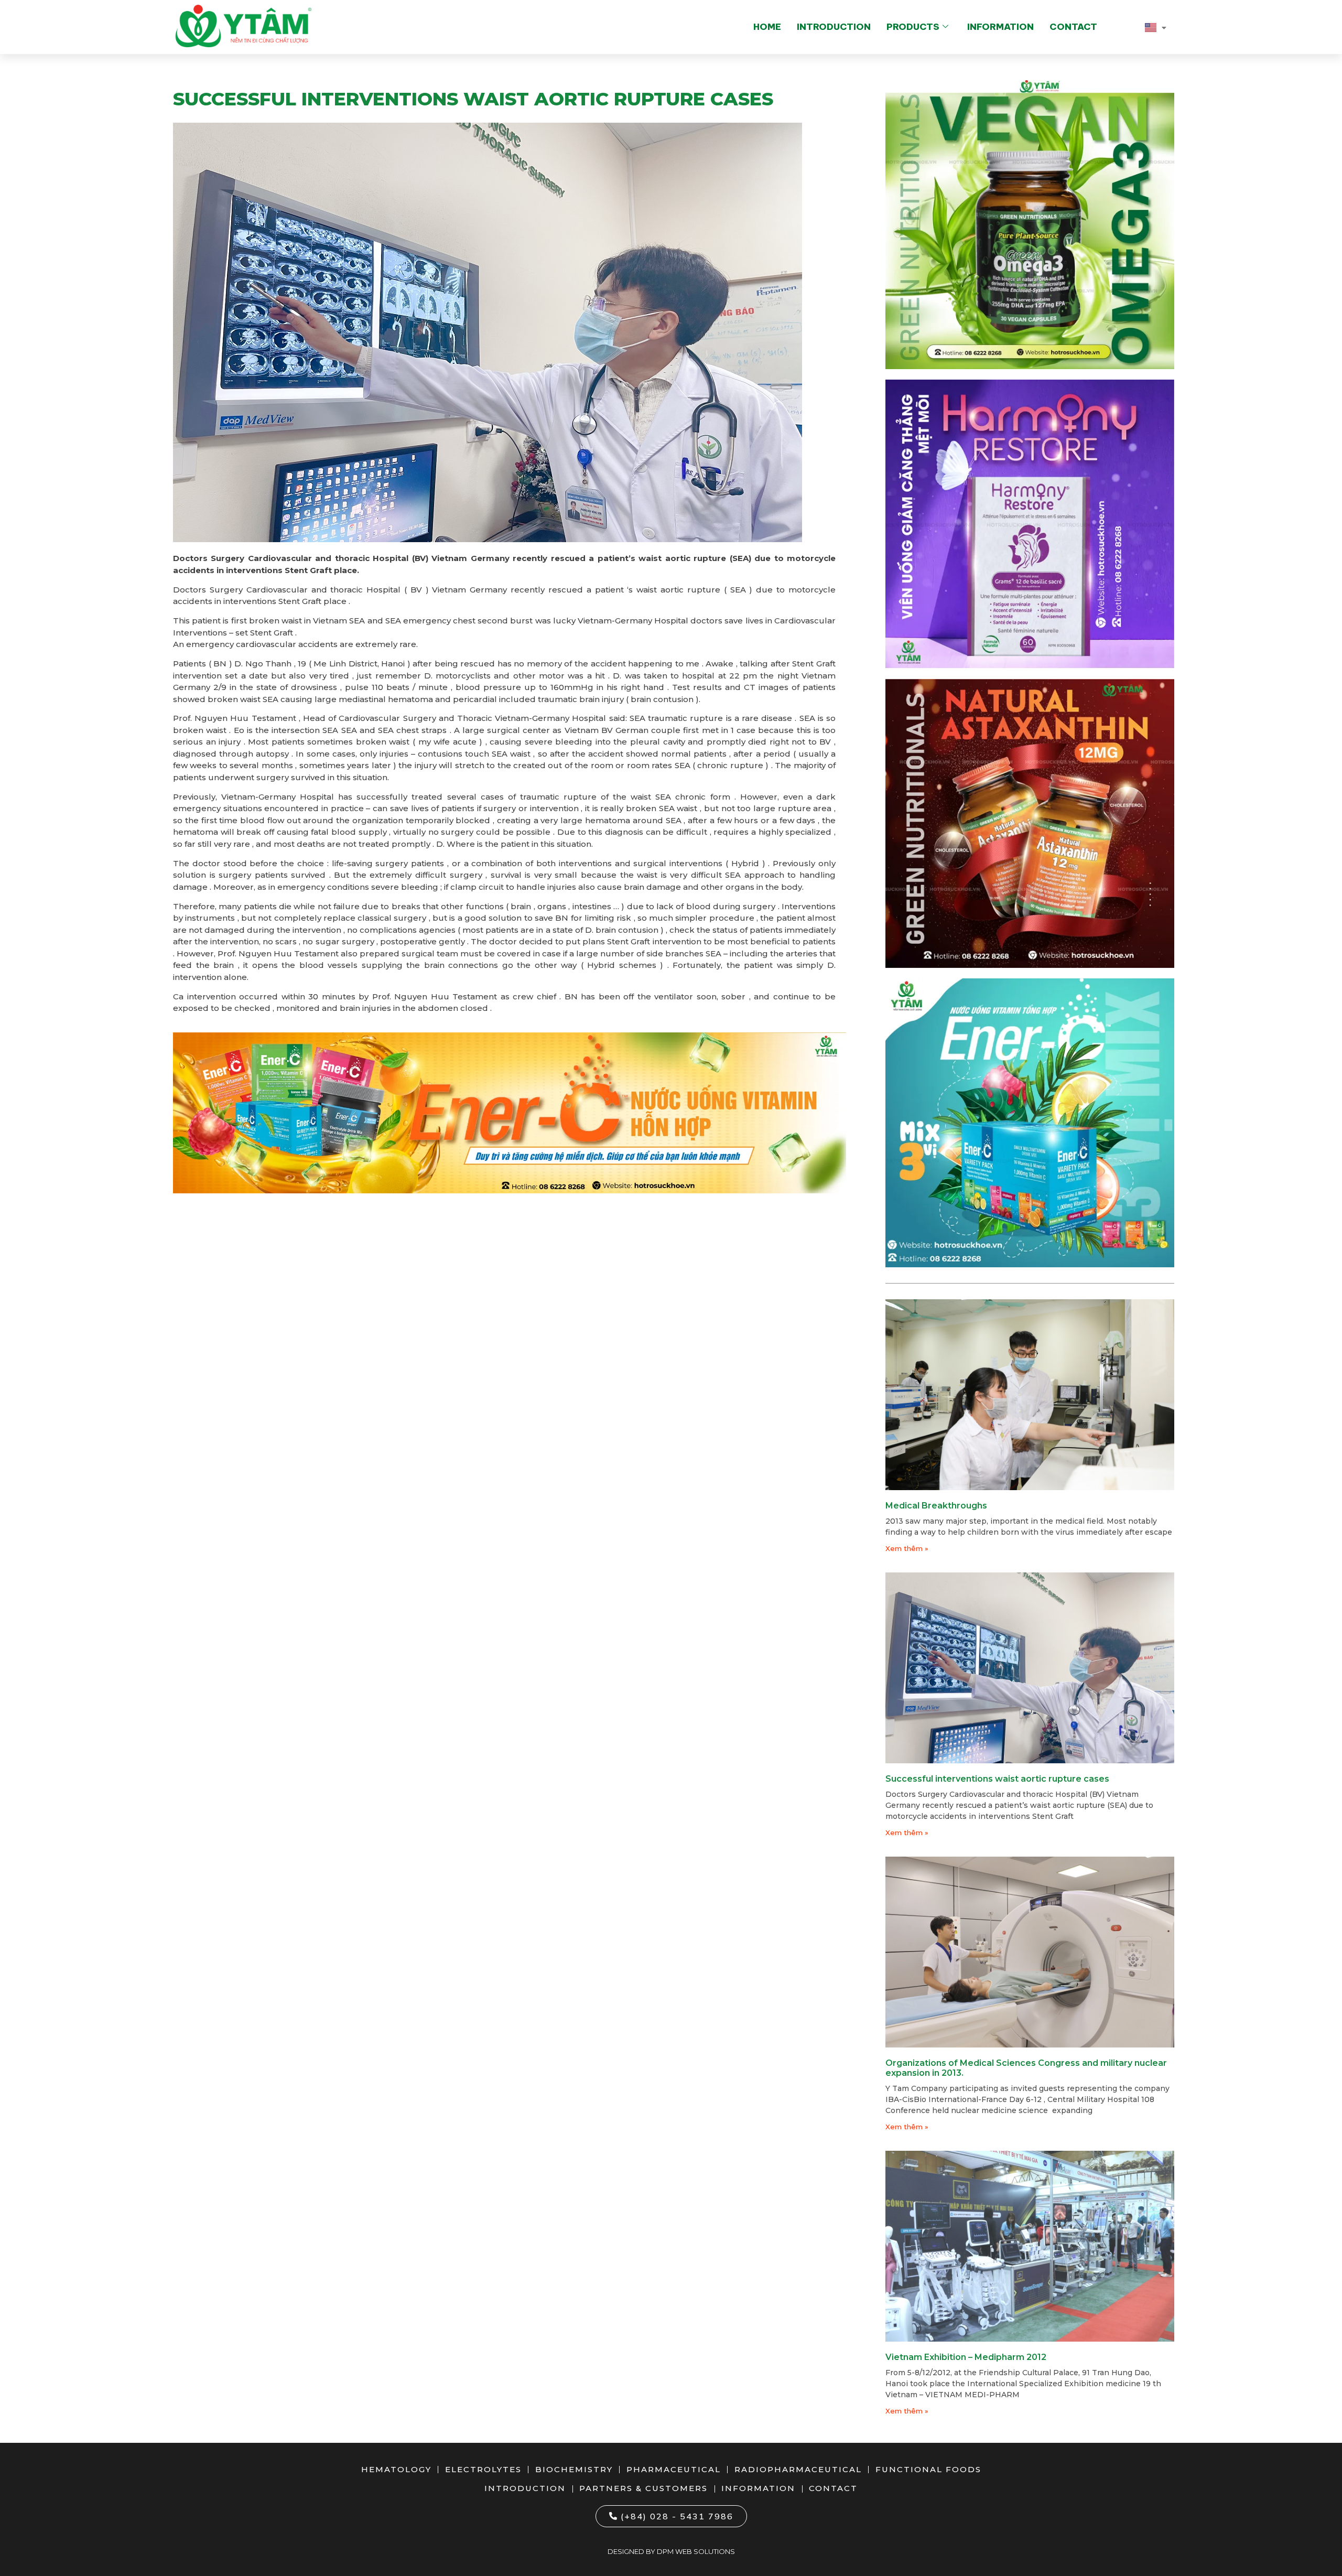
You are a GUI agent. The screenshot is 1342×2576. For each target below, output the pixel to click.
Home (767, 27)
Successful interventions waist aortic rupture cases (997, 1779)
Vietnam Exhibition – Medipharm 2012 (966, 2357)
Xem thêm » (907, 1548)
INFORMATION (1000, 27)
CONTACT (1073, 27)
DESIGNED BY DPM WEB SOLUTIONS (671, 2551)
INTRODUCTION (834, 27)
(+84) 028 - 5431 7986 (677, 2516)
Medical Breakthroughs (936, 1506)
